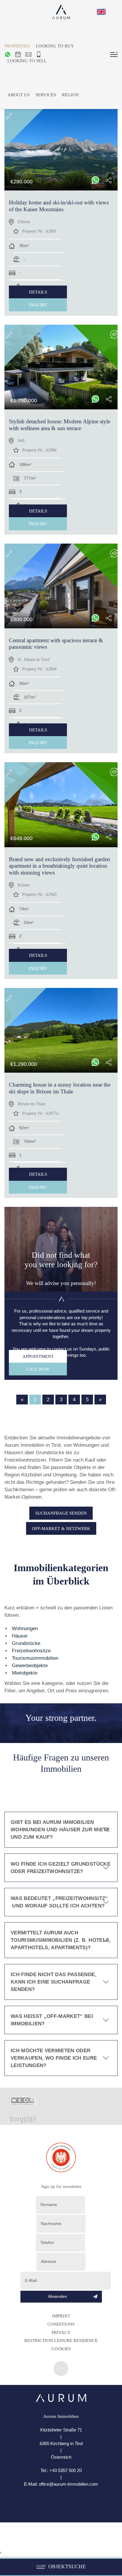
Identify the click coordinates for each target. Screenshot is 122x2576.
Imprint (61, 2316)
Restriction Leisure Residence (61, 2340)
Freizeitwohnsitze (31, 1651)
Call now (38, 1369)
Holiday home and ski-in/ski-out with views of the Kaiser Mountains (59, 206)
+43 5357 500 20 (66, 2470)
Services (46, 95)
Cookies (61, 2349)
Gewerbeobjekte (30, 1666)
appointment (38, 1356)
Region (70, 95)
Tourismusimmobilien (35, 1658)
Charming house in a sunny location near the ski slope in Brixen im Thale (60, 1088)
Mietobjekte (25, 1673)
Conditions (61, 2324)
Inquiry (38, 305)
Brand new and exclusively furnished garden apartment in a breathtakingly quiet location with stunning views (60, 866)
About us (19, 95)
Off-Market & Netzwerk (61, 1528)
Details (38, 292)
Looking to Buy (55, 46)
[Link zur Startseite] (61, 2400)
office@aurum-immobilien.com (68, 2484)
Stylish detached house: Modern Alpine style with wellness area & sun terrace (60, 425)
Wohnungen (25, 1629)
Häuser (20, 1636)
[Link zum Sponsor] (23, 2104)
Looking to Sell (27, 61)
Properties (17, 46)
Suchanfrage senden (61, 1513)
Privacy (61, 2332)
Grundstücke (26, 1643)
